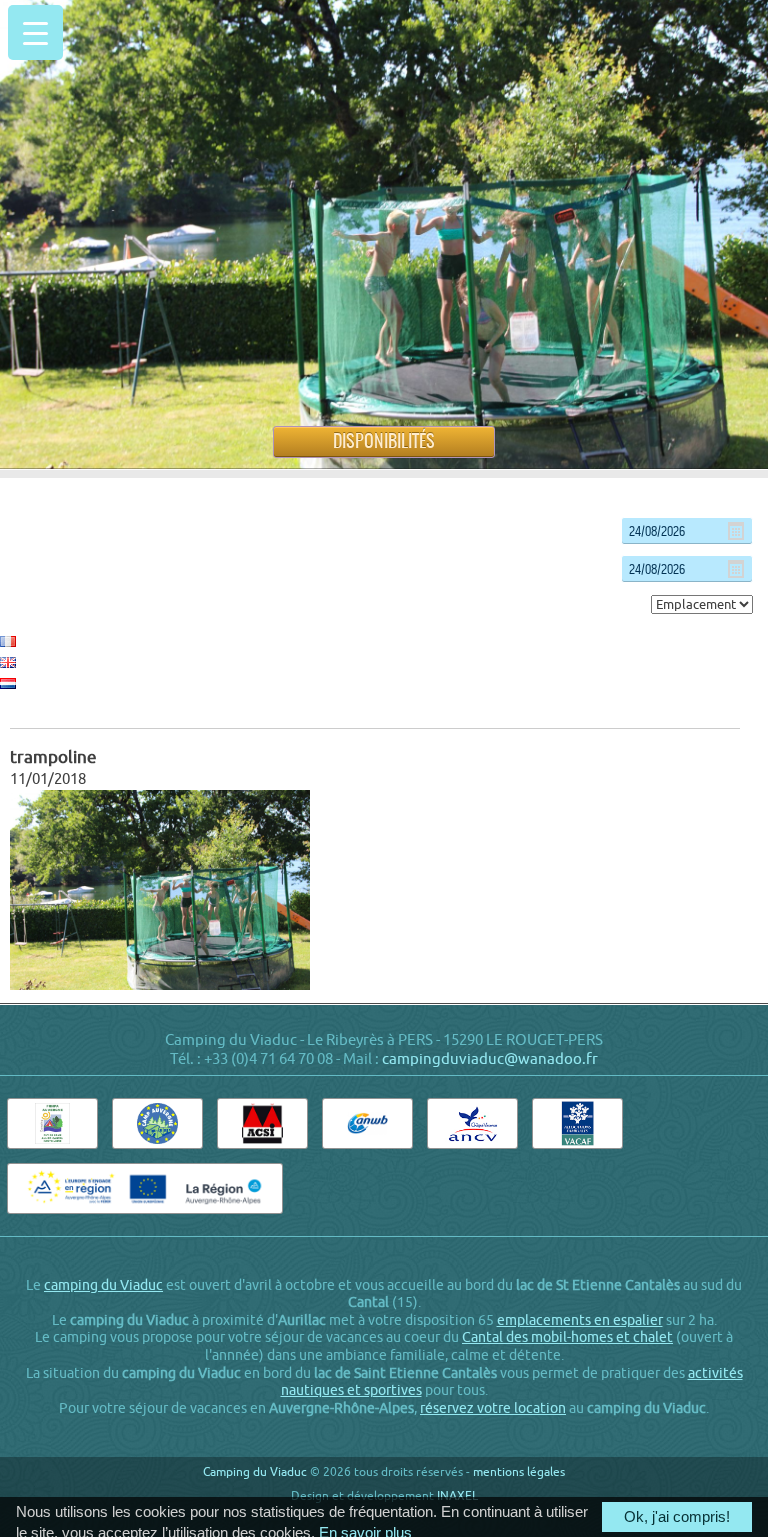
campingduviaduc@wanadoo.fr (490, 1058)
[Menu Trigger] (35, 32)
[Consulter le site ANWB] (367, 1123)
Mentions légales (519, 1471)
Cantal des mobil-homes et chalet (567, 1337)
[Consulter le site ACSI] (262, 1123)
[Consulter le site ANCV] (472, 1123)
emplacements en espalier (580, 1320)
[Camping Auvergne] (157, 1123)
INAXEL (457, 1495)
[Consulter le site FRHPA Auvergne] (52, 1123)
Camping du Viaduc (255, 1471)
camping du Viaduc (103, 1285)
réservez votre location (493, 1408)
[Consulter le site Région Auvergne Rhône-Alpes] (144, 1188)
